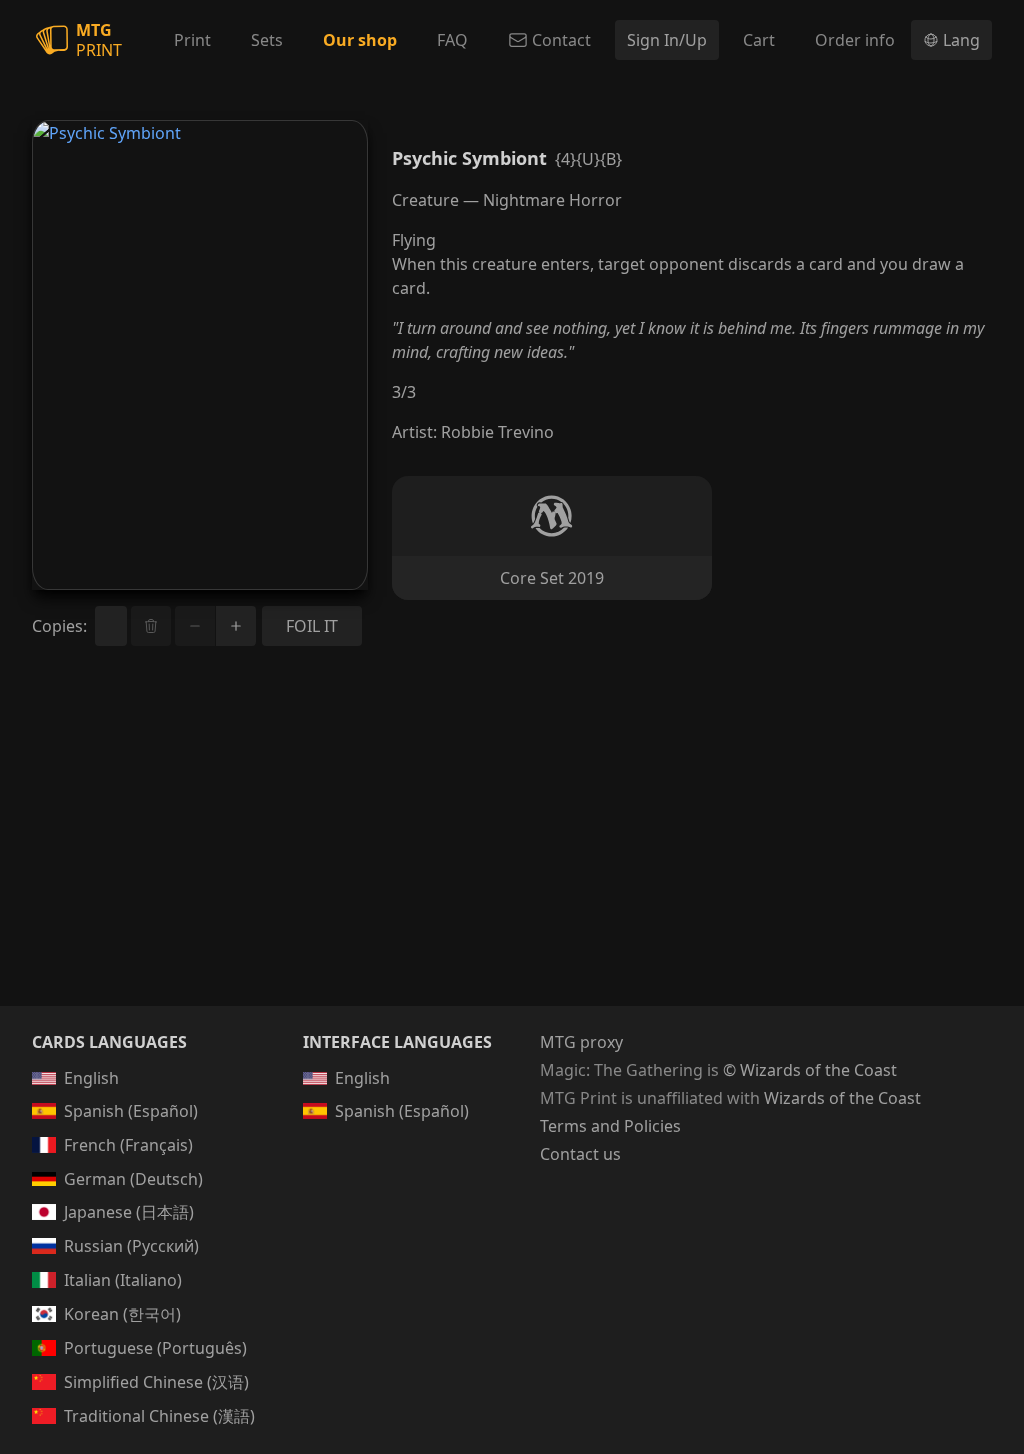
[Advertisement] (512, 850)
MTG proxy (581, 1042)
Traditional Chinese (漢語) (159, 1416)
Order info (855, 40)
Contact (561, 40)
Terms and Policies (610, 1126)
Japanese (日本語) (129, 1212)
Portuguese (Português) (155, 1348)
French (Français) (128, 1145)
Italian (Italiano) (123, 1280)
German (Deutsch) (133, 1179)
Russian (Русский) (131, 1246)
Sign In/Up (667, 40)
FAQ (452, 40)
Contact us (580, 1154)
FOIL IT (312, 626)
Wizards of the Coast (842, 1098)
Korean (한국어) (122, 1314)
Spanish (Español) (131, 1111)
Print (192, 40)
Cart (759, 40)
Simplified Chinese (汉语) (156, 1382)
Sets (267, 40)
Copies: (59, 626)
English (91, 1078)
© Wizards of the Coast (810, 1070)
